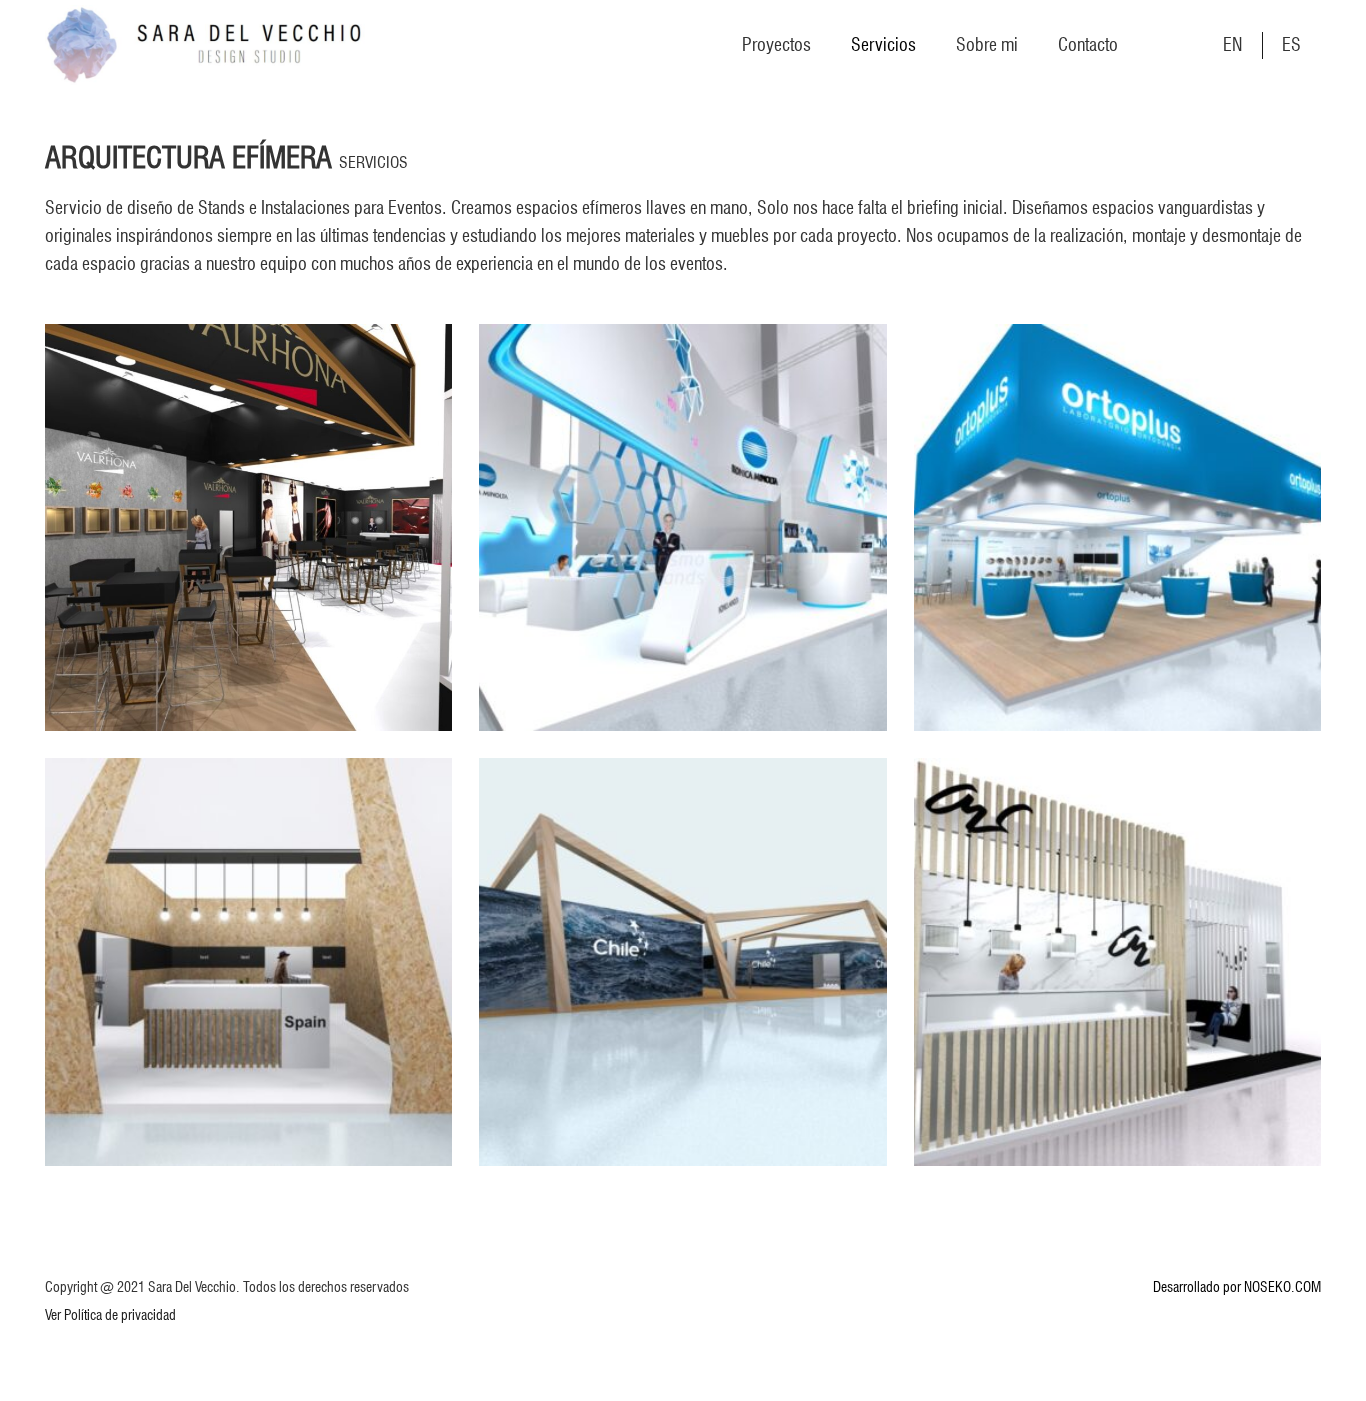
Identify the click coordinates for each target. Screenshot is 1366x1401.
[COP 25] (248, 961)
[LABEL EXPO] (682, 527)
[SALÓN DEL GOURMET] (248, 527)
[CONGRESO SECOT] (1117, 961)
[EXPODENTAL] (1117, 527)
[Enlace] (205, 45)
